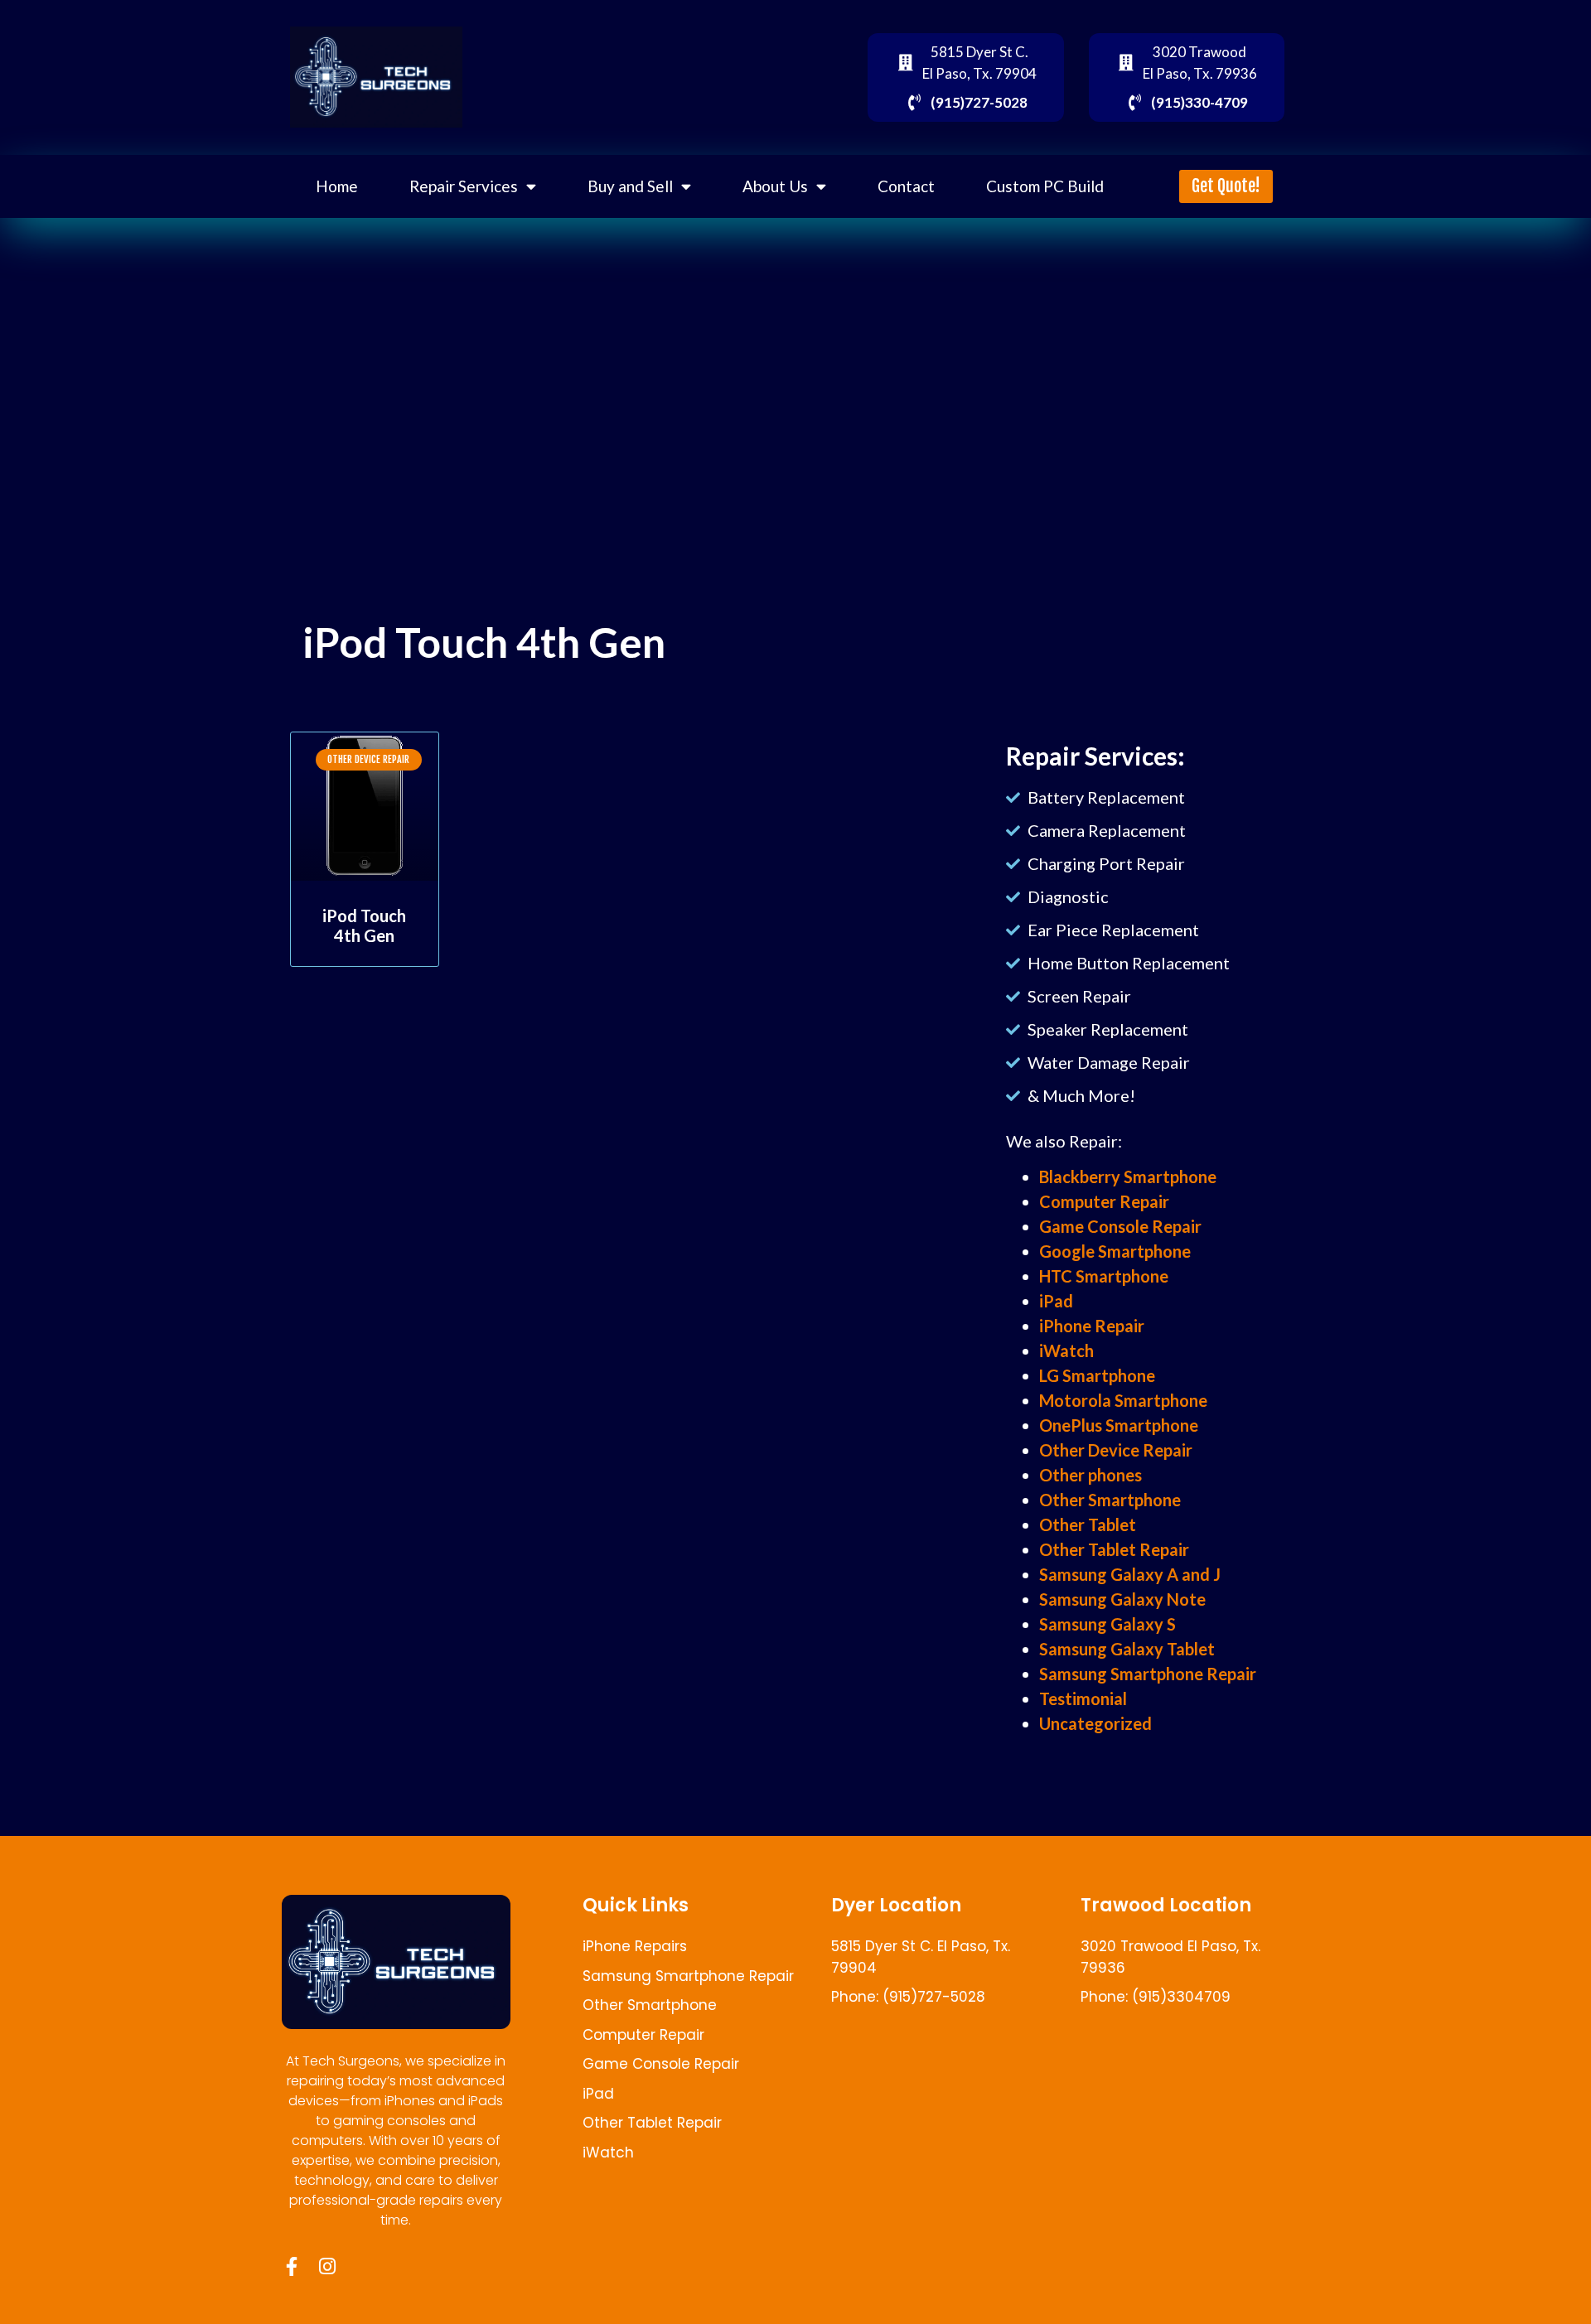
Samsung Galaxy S (1107, 1624)
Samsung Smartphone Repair (1148, 1674)
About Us (775, 186)
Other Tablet (1088, 1524)
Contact (906, 186)
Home (337, 186)
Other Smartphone (1110, 1500)
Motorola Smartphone (1123, 1400)
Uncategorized (1095, 1723)
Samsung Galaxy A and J (1130, 1574)
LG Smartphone (1097, 1375)
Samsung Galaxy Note (1122, 1599)
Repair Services (464, 186)
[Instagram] (327, 2266)
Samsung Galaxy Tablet (1127, 1649)
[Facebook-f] (291, 2266)
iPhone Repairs (635, 1946)
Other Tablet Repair (1114, 1549)
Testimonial (1083, 1698)
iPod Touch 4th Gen (364, 925)
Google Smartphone (1115, 1251)
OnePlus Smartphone (1119, 1425)
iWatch (1066, 1350)
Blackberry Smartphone (1128, 1176)
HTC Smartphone (1104, 1276)
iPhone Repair (1092, 1326)
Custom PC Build (1045, 186)
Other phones (1090, 1475)
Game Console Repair (1120, 1226)
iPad (1056, 1301)
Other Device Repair (1116, 1450)
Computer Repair (1104, 1201)
